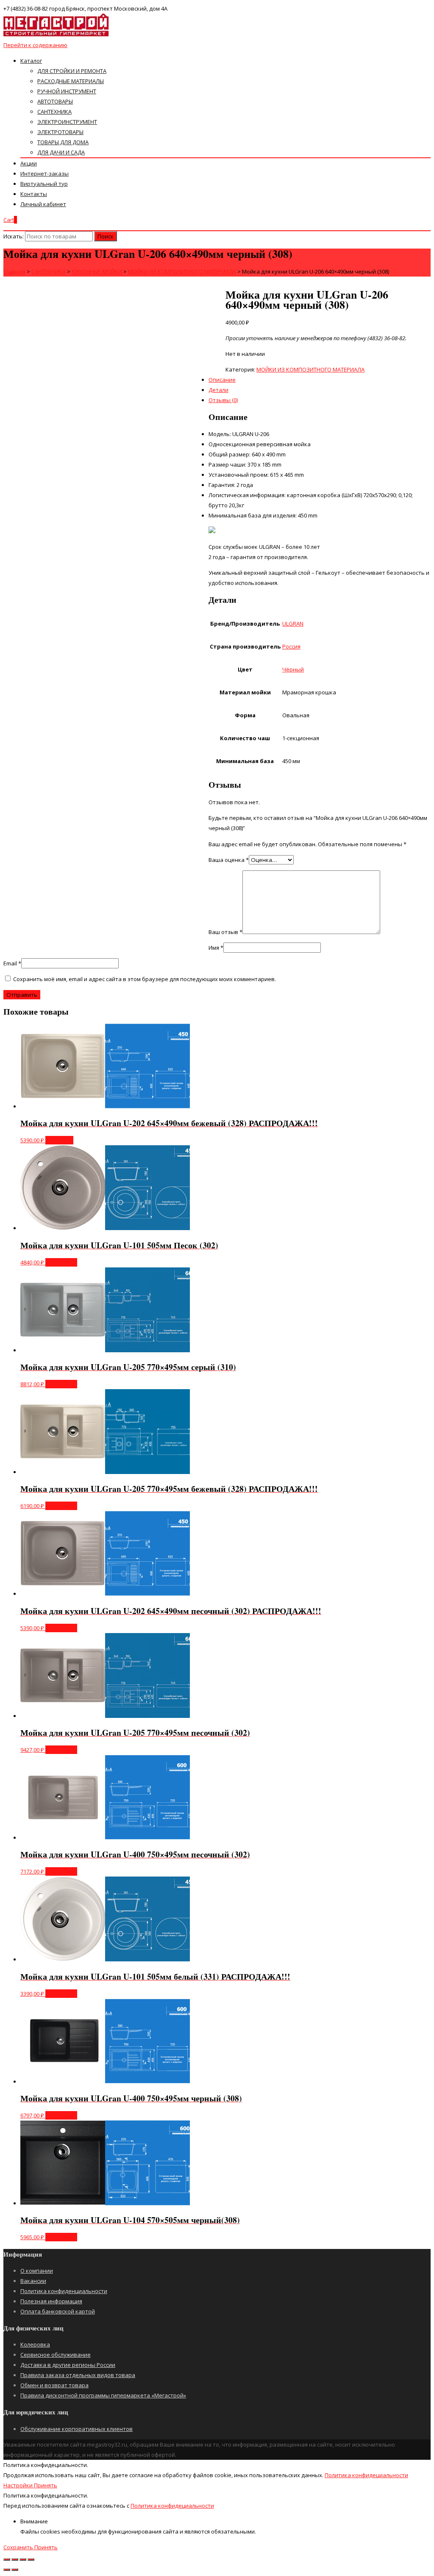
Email (12, 963)
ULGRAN (293, 624)
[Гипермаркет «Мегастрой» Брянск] (56, 35)
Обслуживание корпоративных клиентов (77, 2429)
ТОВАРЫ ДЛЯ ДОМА (63, 142)
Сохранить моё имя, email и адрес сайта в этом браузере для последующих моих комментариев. (145, 979)
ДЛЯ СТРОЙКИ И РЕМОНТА (72, 71)
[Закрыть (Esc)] (7, 2559)
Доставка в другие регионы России (68, 2365)
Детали (218, 390)
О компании (37, 2271)
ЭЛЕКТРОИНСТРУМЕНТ (67, 122)
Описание (222, 380)
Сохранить (19, 2547)
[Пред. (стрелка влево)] (7, 2570)
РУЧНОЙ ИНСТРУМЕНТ (67, 91)
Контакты (34, 194)
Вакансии (33, 2281)
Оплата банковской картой (58, 2311)
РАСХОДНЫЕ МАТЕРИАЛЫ (71, 81)
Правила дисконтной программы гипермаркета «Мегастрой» (103, 2395)
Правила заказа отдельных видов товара (78, 2375)
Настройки (19, 2485)
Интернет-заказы (45, 173)
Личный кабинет (43, 204)
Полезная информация (51, 2301)
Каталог (31, 61)
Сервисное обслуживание (56, 2355)
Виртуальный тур (44, 184)
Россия (291, 646)
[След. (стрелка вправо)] (15, 2570)
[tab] (225, 390)
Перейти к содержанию (35, 45)
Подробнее (61, 1262)
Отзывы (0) (223, 400)
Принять (46, 2485)
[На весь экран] (23, 2559)
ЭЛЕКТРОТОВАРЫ (60, 132)
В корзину (59, 1140)
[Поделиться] (15, 2559)
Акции (29, 163)
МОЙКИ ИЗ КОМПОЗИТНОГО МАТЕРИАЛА (310, 369)
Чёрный (293, 669)
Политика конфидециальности (366, 2475)
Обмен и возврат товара (54, 2385)
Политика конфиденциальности (64, 2291)
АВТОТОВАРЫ (55, 101)
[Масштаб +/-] (31, 2559)
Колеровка (35, 2344)
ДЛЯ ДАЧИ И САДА (61, 152)
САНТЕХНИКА (54, 112)
